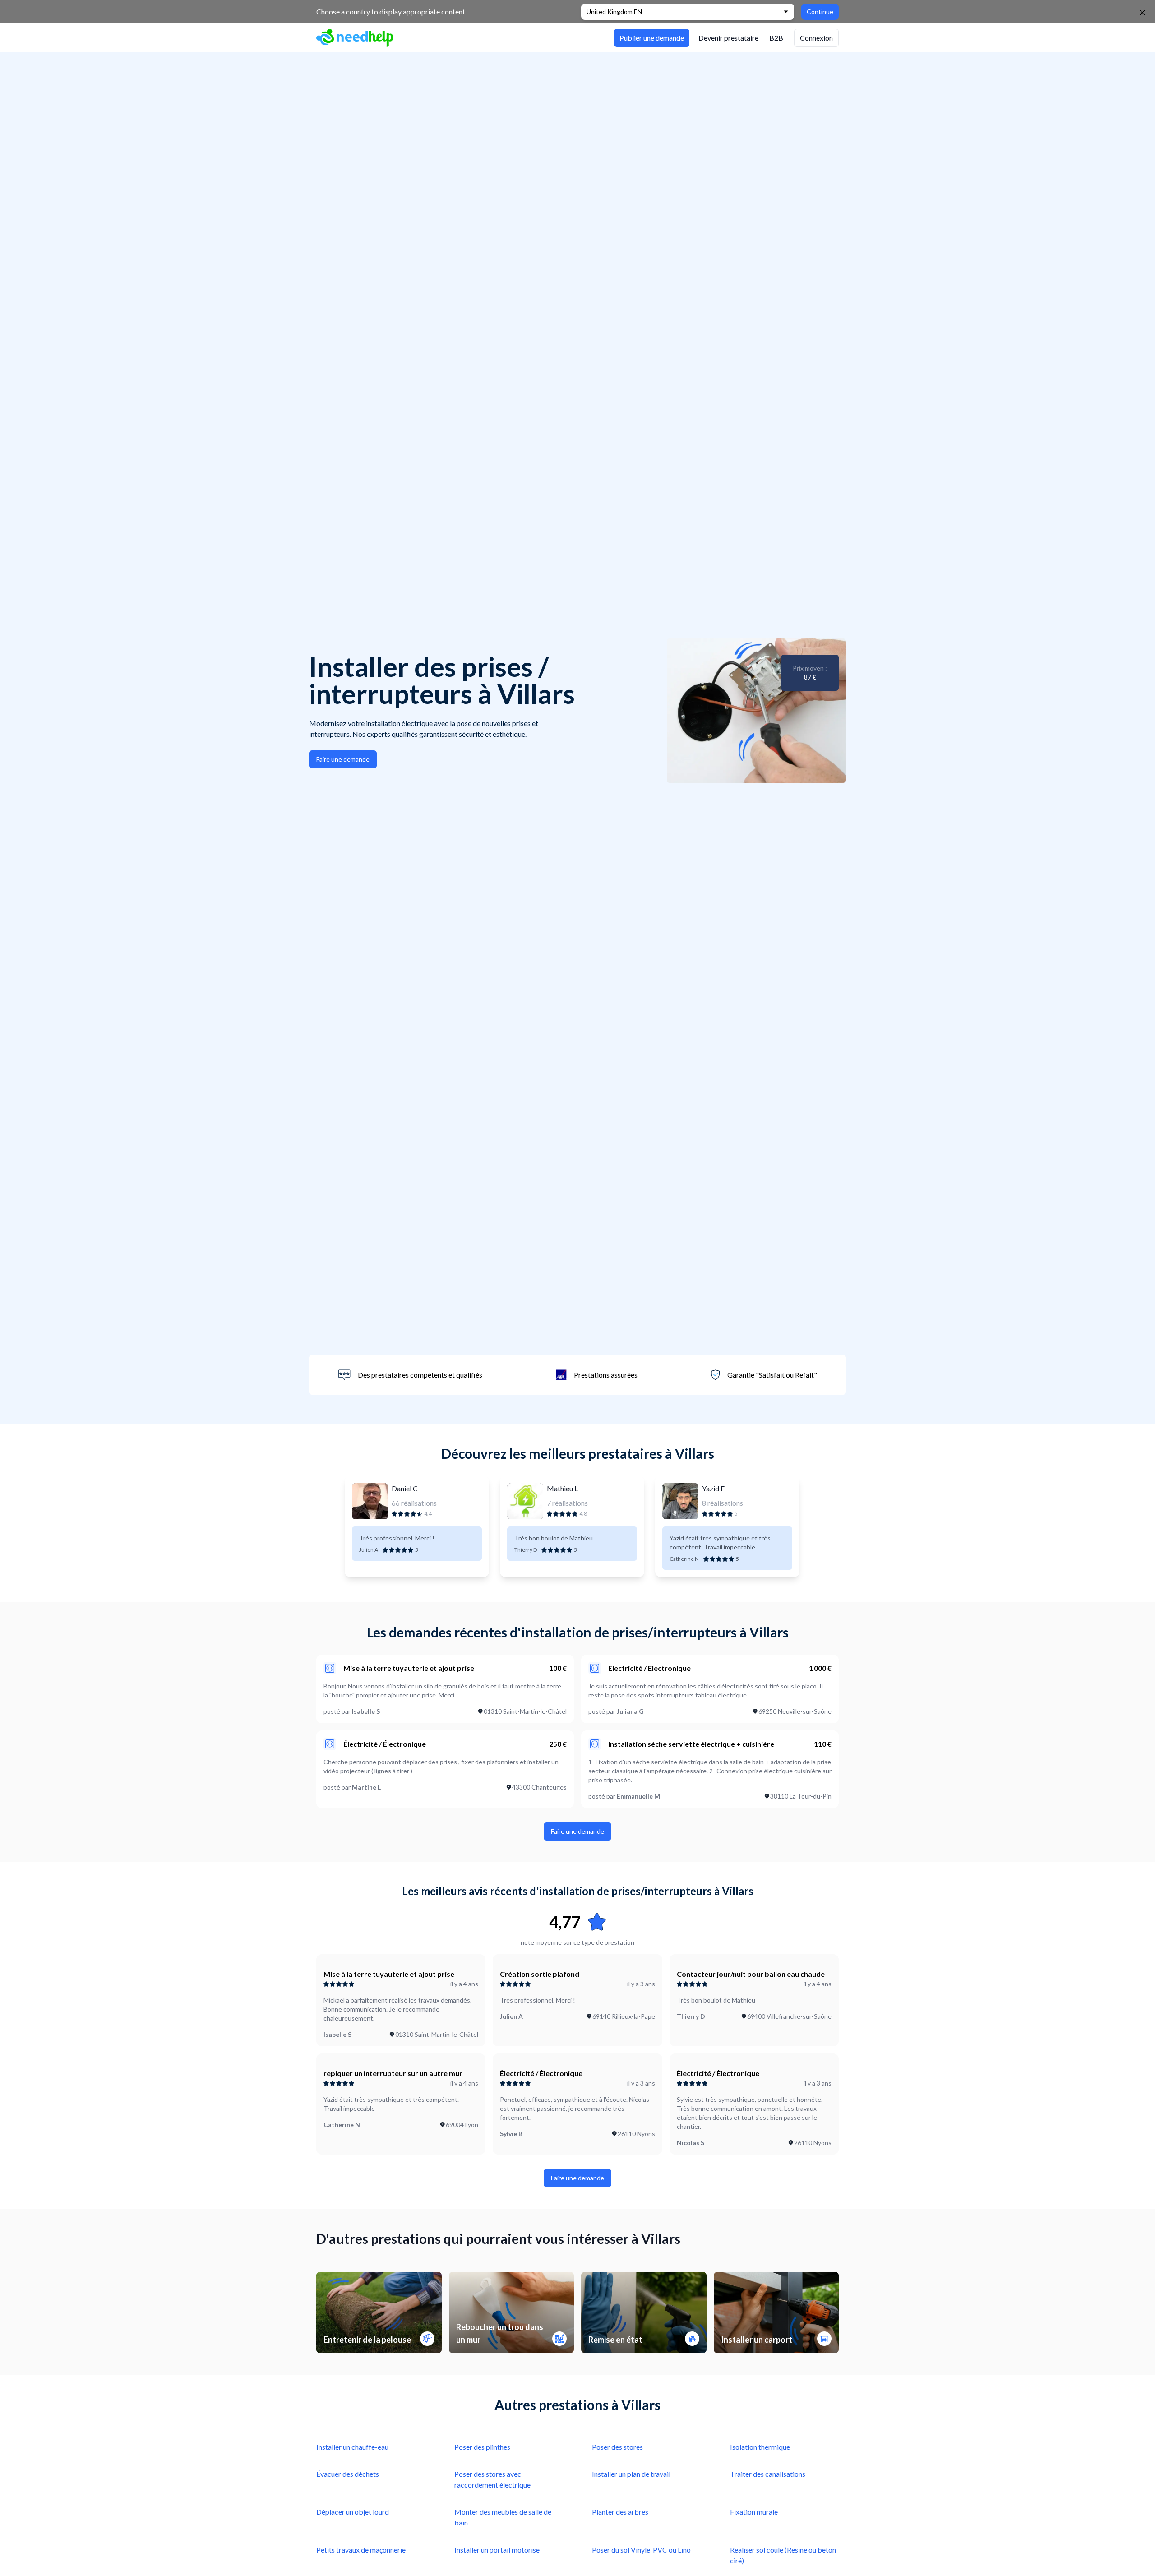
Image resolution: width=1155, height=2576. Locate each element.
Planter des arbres (620, 2512)
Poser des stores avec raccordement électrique (492, 2479)
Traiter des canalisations (768, 2474)
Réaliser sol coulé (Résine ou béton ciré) (783, 2555)
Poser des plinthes (482, 2447)
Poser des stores (617, 2447)
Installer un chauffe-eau (352, 2447)
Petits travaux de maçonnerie (361, 2550)
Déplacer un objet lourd (353, 2512)
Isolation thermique (760, 2447)
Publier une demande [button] (652, 38)
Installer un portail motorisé (497, 2550)
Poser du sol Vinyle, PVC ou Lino (641, 2550)
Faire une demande (343, 759)
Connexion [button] (816, 38)
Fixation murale (754, 2512)
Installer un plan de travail (631, 2474)
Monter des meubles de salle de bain (503, 2517)
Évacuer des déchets (348, 2474)
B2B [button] (776, 38)
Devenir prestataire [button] (728, 38)
